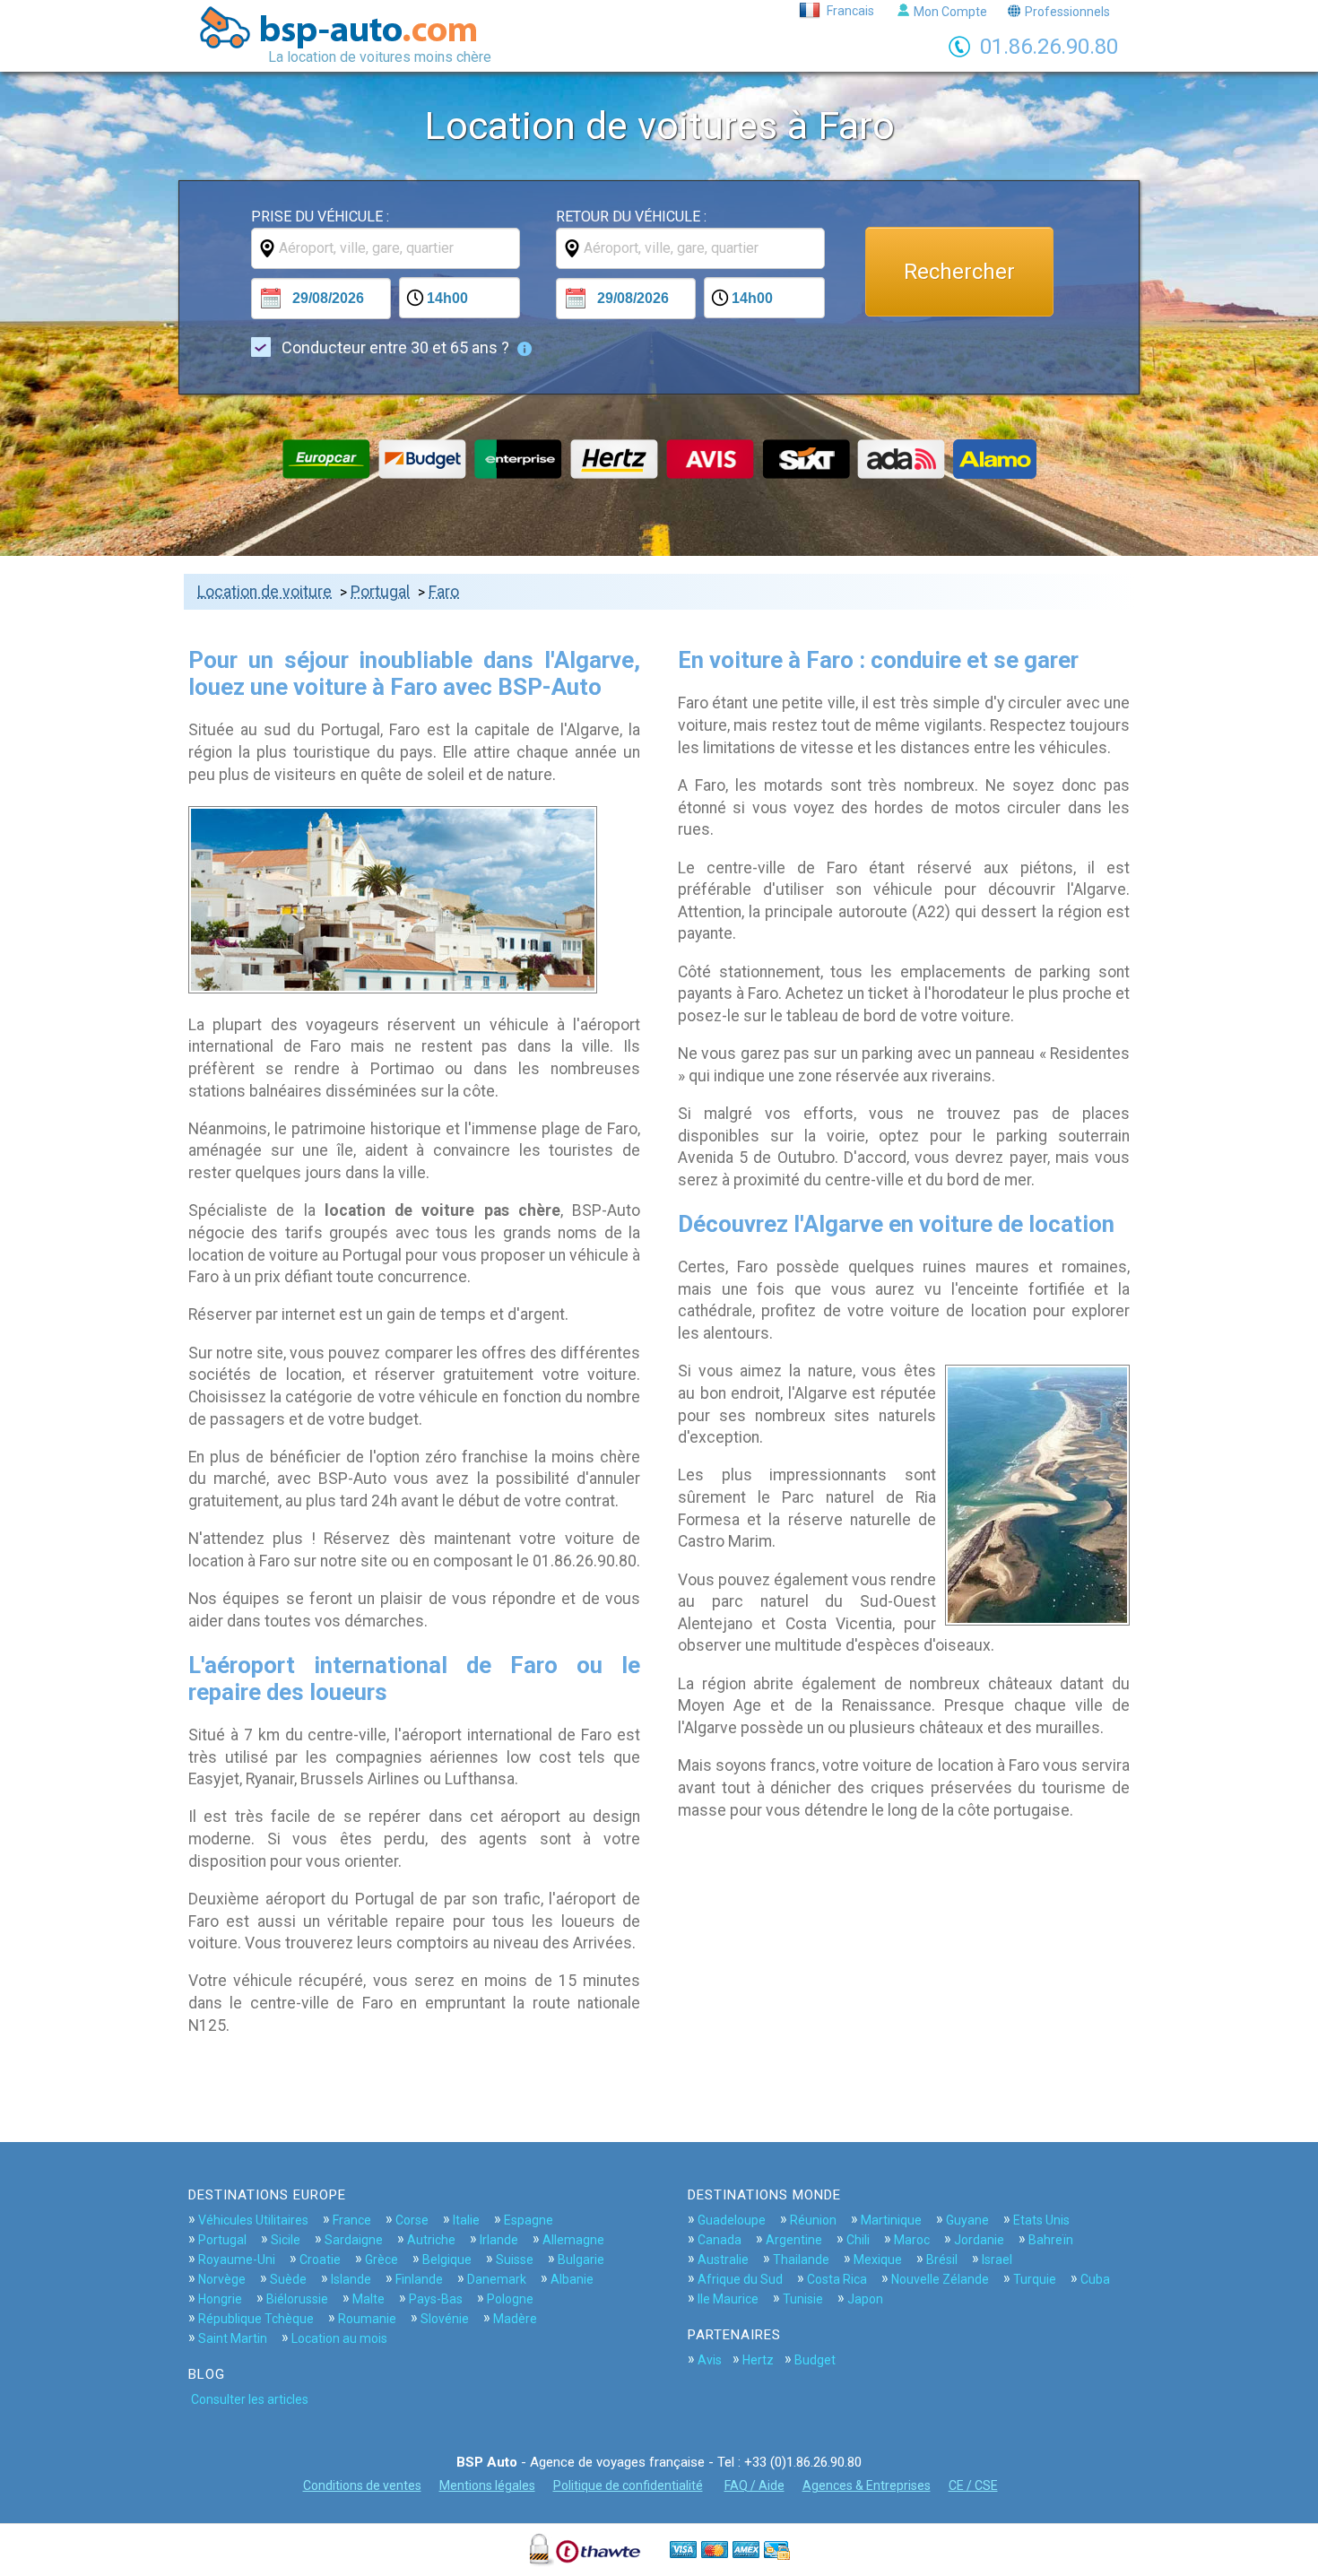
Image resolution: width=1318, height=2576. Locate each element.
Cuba (1095, 2279)
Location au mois (339, 2338)
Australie (723, 2259)
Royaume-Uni (237, 2259)
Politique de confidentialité (628, 2485)
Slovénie (445, 2319)
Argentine (794, 2240)
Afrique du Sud (740, 2279)
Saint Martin (233, 2338)
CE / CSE (973, 2485)
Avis (710, 2360)
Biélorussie (297, 2299)
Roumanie (367, 2319)
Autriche (431, 2240)
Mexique (878, 2259)
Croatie (320, 2259)
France (352, 2220)
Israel (997, 2259)
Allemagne (573, 2240)
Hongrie (220, 2299)
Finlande (419, 2279)
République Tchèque (256, 2319)
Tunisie (803, 2299)
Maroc (912, 2240)
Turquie (1035, 2279)
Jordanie (979, 2240)
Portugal (380, 592)
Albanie (572, 2279)
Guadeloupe (732, 2220)
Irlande (499, 2240)
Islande (351, 2279)
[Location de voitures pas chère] (346, 27)
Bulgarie (581, 2259)
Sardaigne (354, 2240)
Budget (815, 2360)
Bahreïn (1051, 2240)
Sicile (286, 2240)
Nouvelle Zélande (940, 2279)
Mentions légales (487, 2485)
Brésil (942, 2259)
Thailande (801, 2259)
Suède (288, 2279)
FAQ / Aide (754, 2485)
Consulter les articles (250, 2399)
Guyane (967, 2220)
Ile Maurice (728, 2299)
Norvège (222, 2279)
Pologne (510, 2299)
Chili (858, 2240)
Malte (369, 2299)
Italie (466, 2220)
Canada (720, 2240)
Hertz (758, 2360)
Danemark (497, 2279)
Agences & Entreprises (867, 2485)
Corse (412, 2220)
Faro (444, 592)
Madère (515, 2319)
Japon (865, 2299)
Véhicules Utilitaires (253, 2220)
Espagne (529, 2220)
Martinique (891, 2220)
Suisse (515, 2259)
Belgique (447, 2259)
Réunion (813, 2220)
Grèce (382, 2259)
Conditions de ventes (362, 2485)
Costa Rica (837, 2279)
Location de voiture (264, 592)
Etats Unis (1041, 2220)
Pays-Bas (436, 2299)
